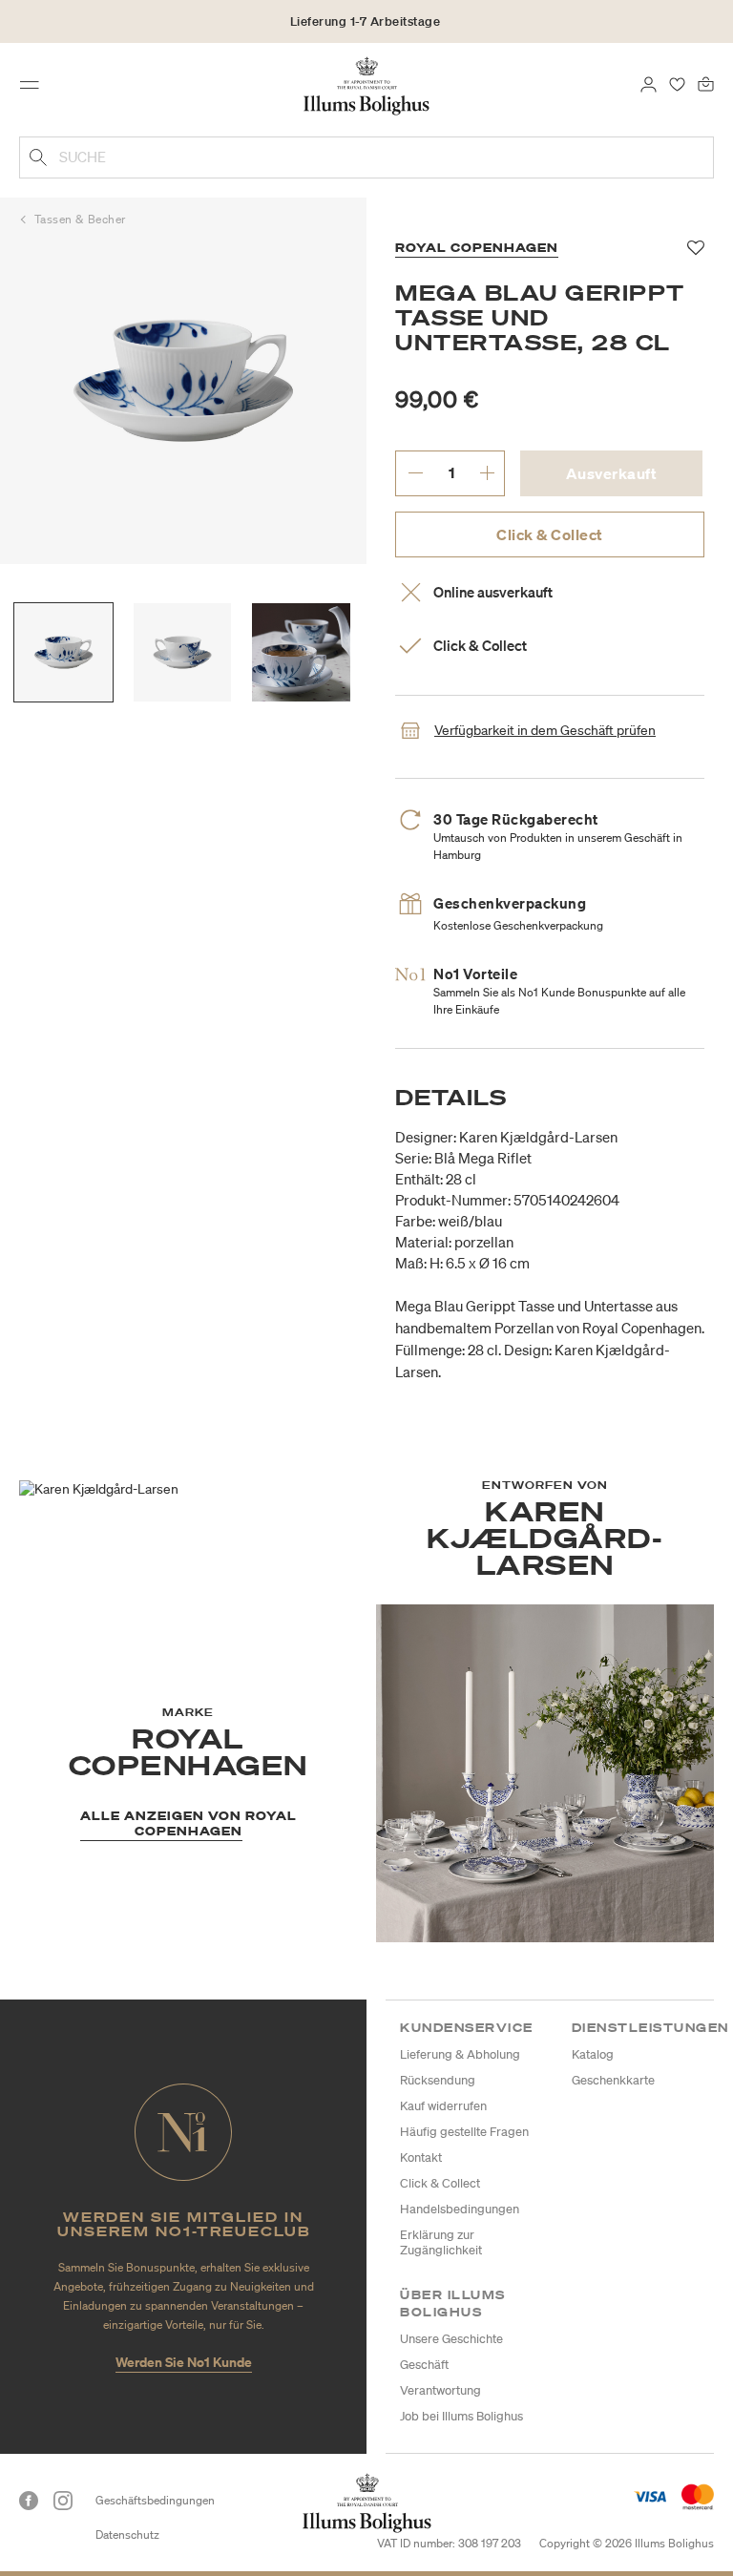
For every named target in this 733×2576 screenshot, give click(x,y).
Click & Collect (550, 534)
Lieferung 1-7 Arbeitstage (366, 21)
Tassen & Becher (80, 219)
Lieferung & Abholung (460, 2054)
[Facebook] (29, 2501)
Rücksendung (438, 2080)
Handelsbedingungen (460, 2209)
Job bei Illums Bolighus (461, 2416)
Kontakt (421, 2157)
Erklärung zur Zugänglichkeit (441, 2242)
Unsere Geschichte (451, 2339)
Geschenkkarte (613, 2080)
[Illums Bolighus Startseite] (367, 85)
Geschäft (424, 2365)
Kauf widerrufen (443, 2106)
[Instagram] (63, 2501)
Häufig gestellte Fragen (464, 2132)
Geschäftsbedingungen (155, 2500)
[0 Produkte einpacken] (706, 83)
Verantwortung (440, 2390)
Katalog (593, 2054)
